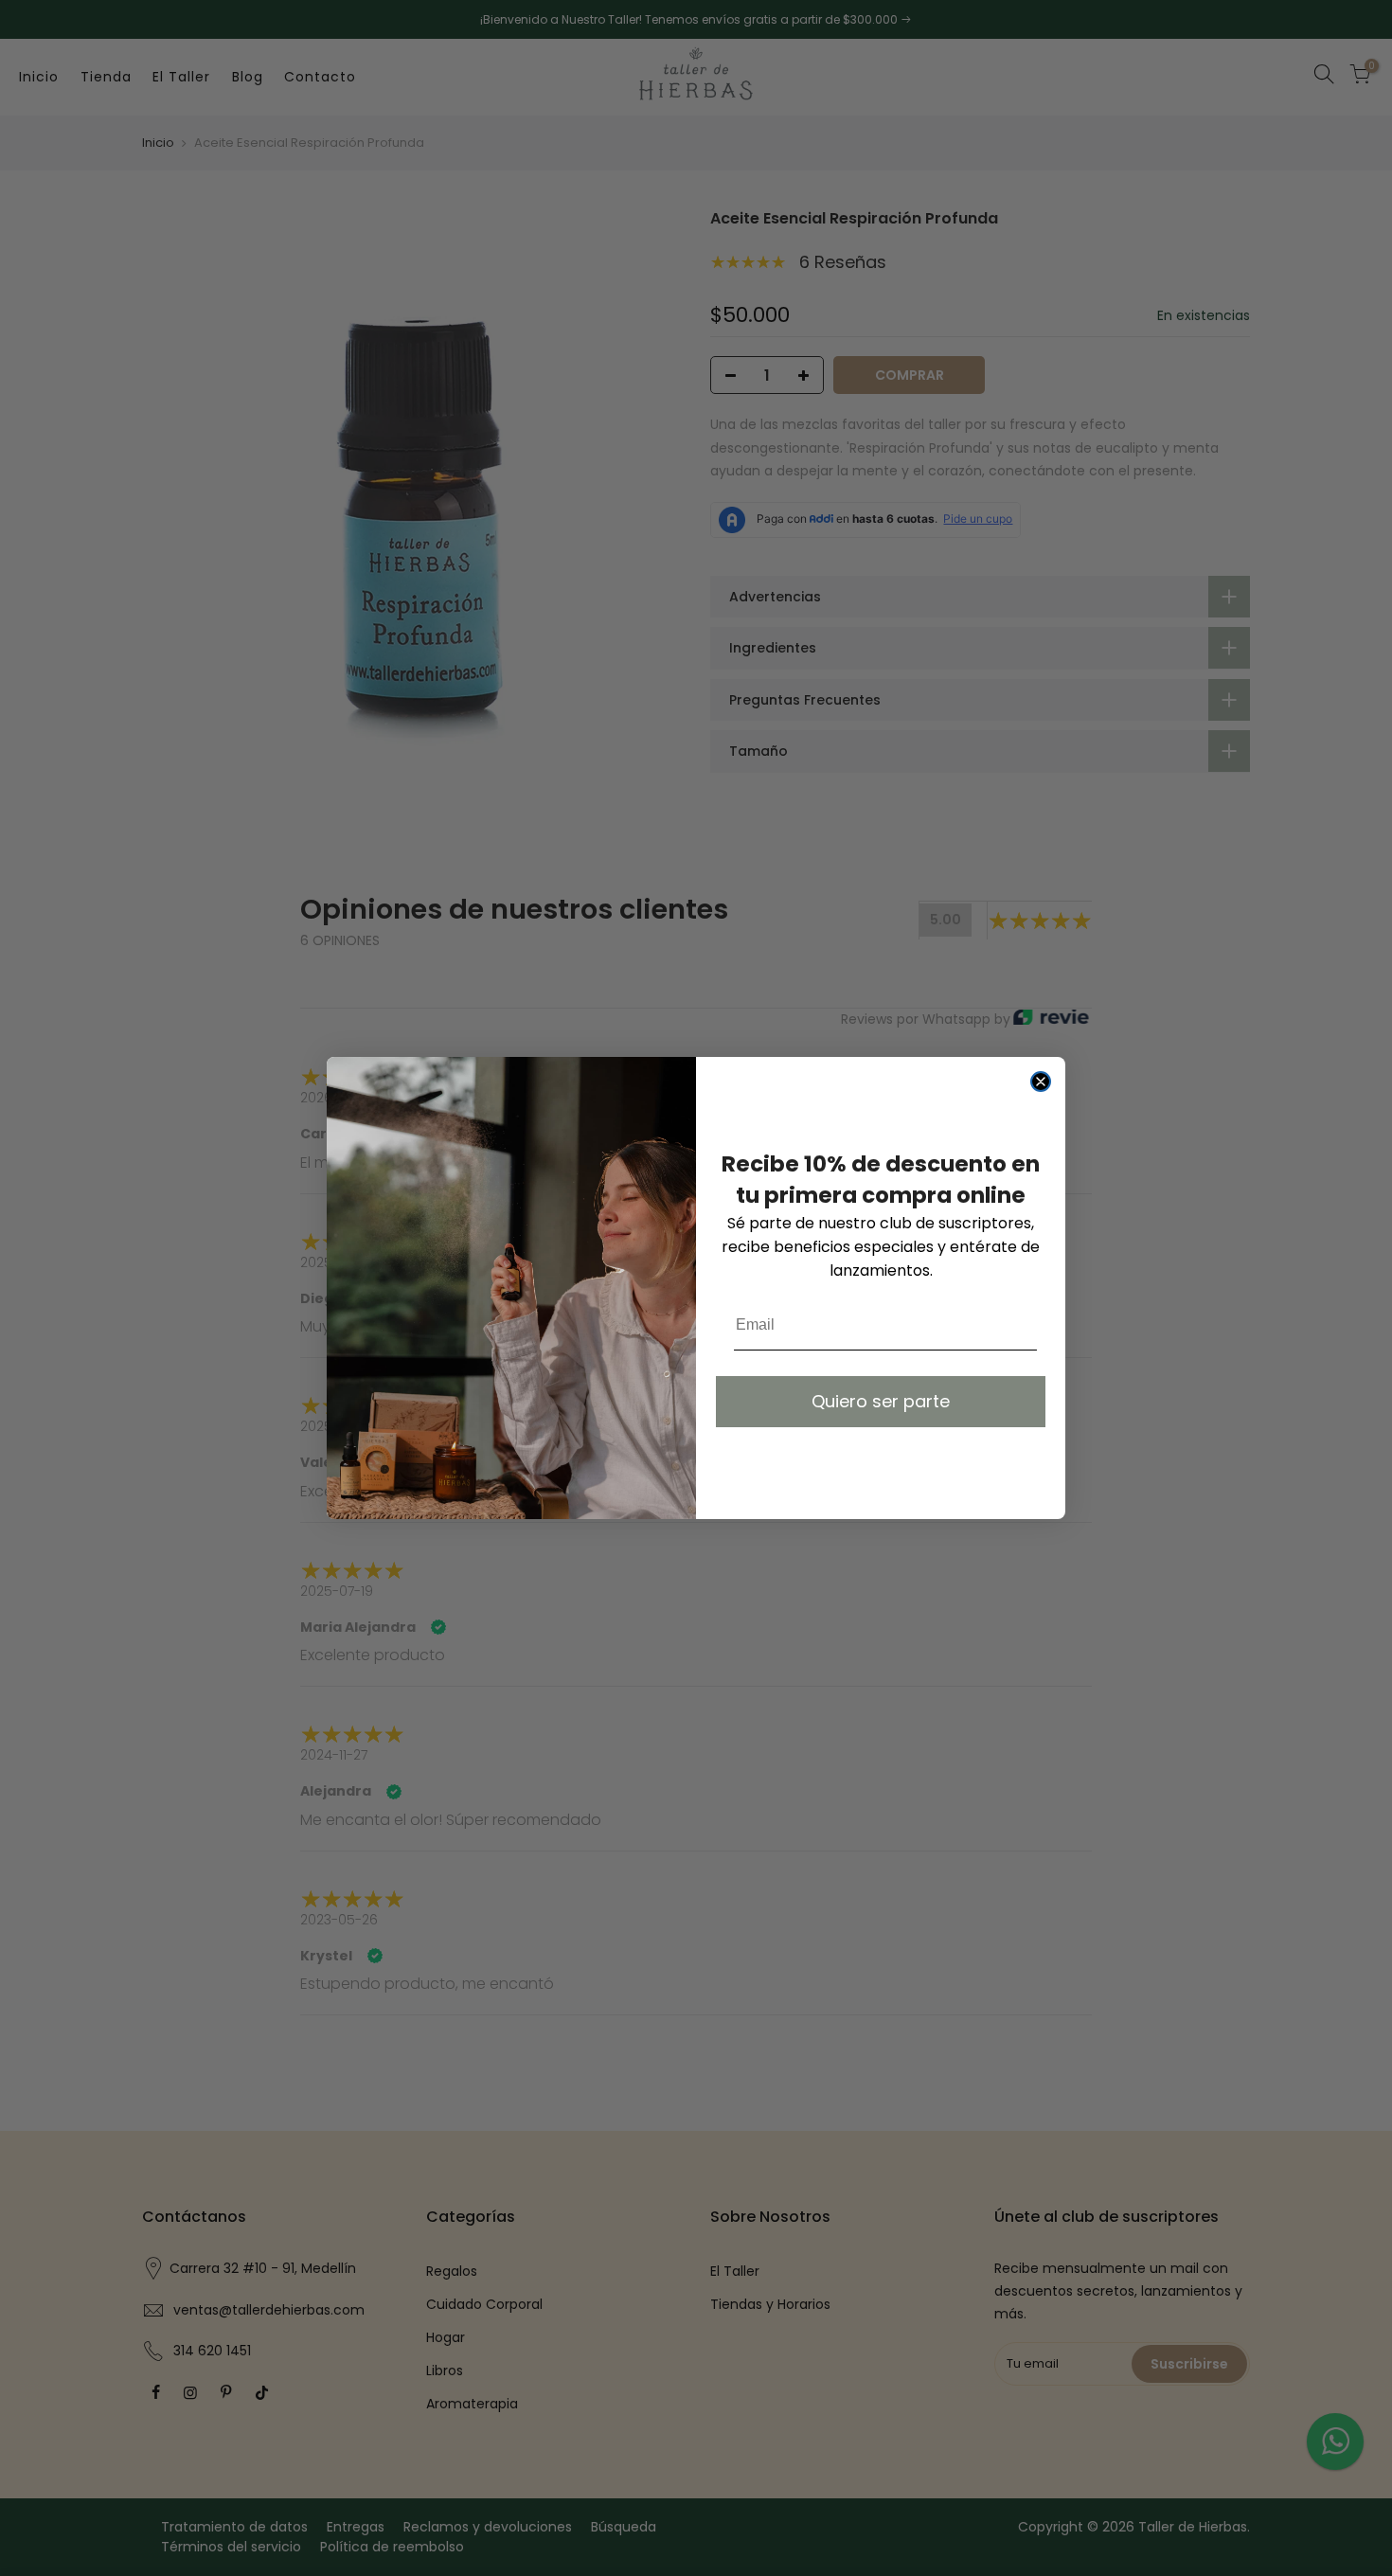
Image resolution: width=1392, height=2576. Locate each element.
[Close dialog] (1041, 1082)
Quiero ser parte (881, 1401)
